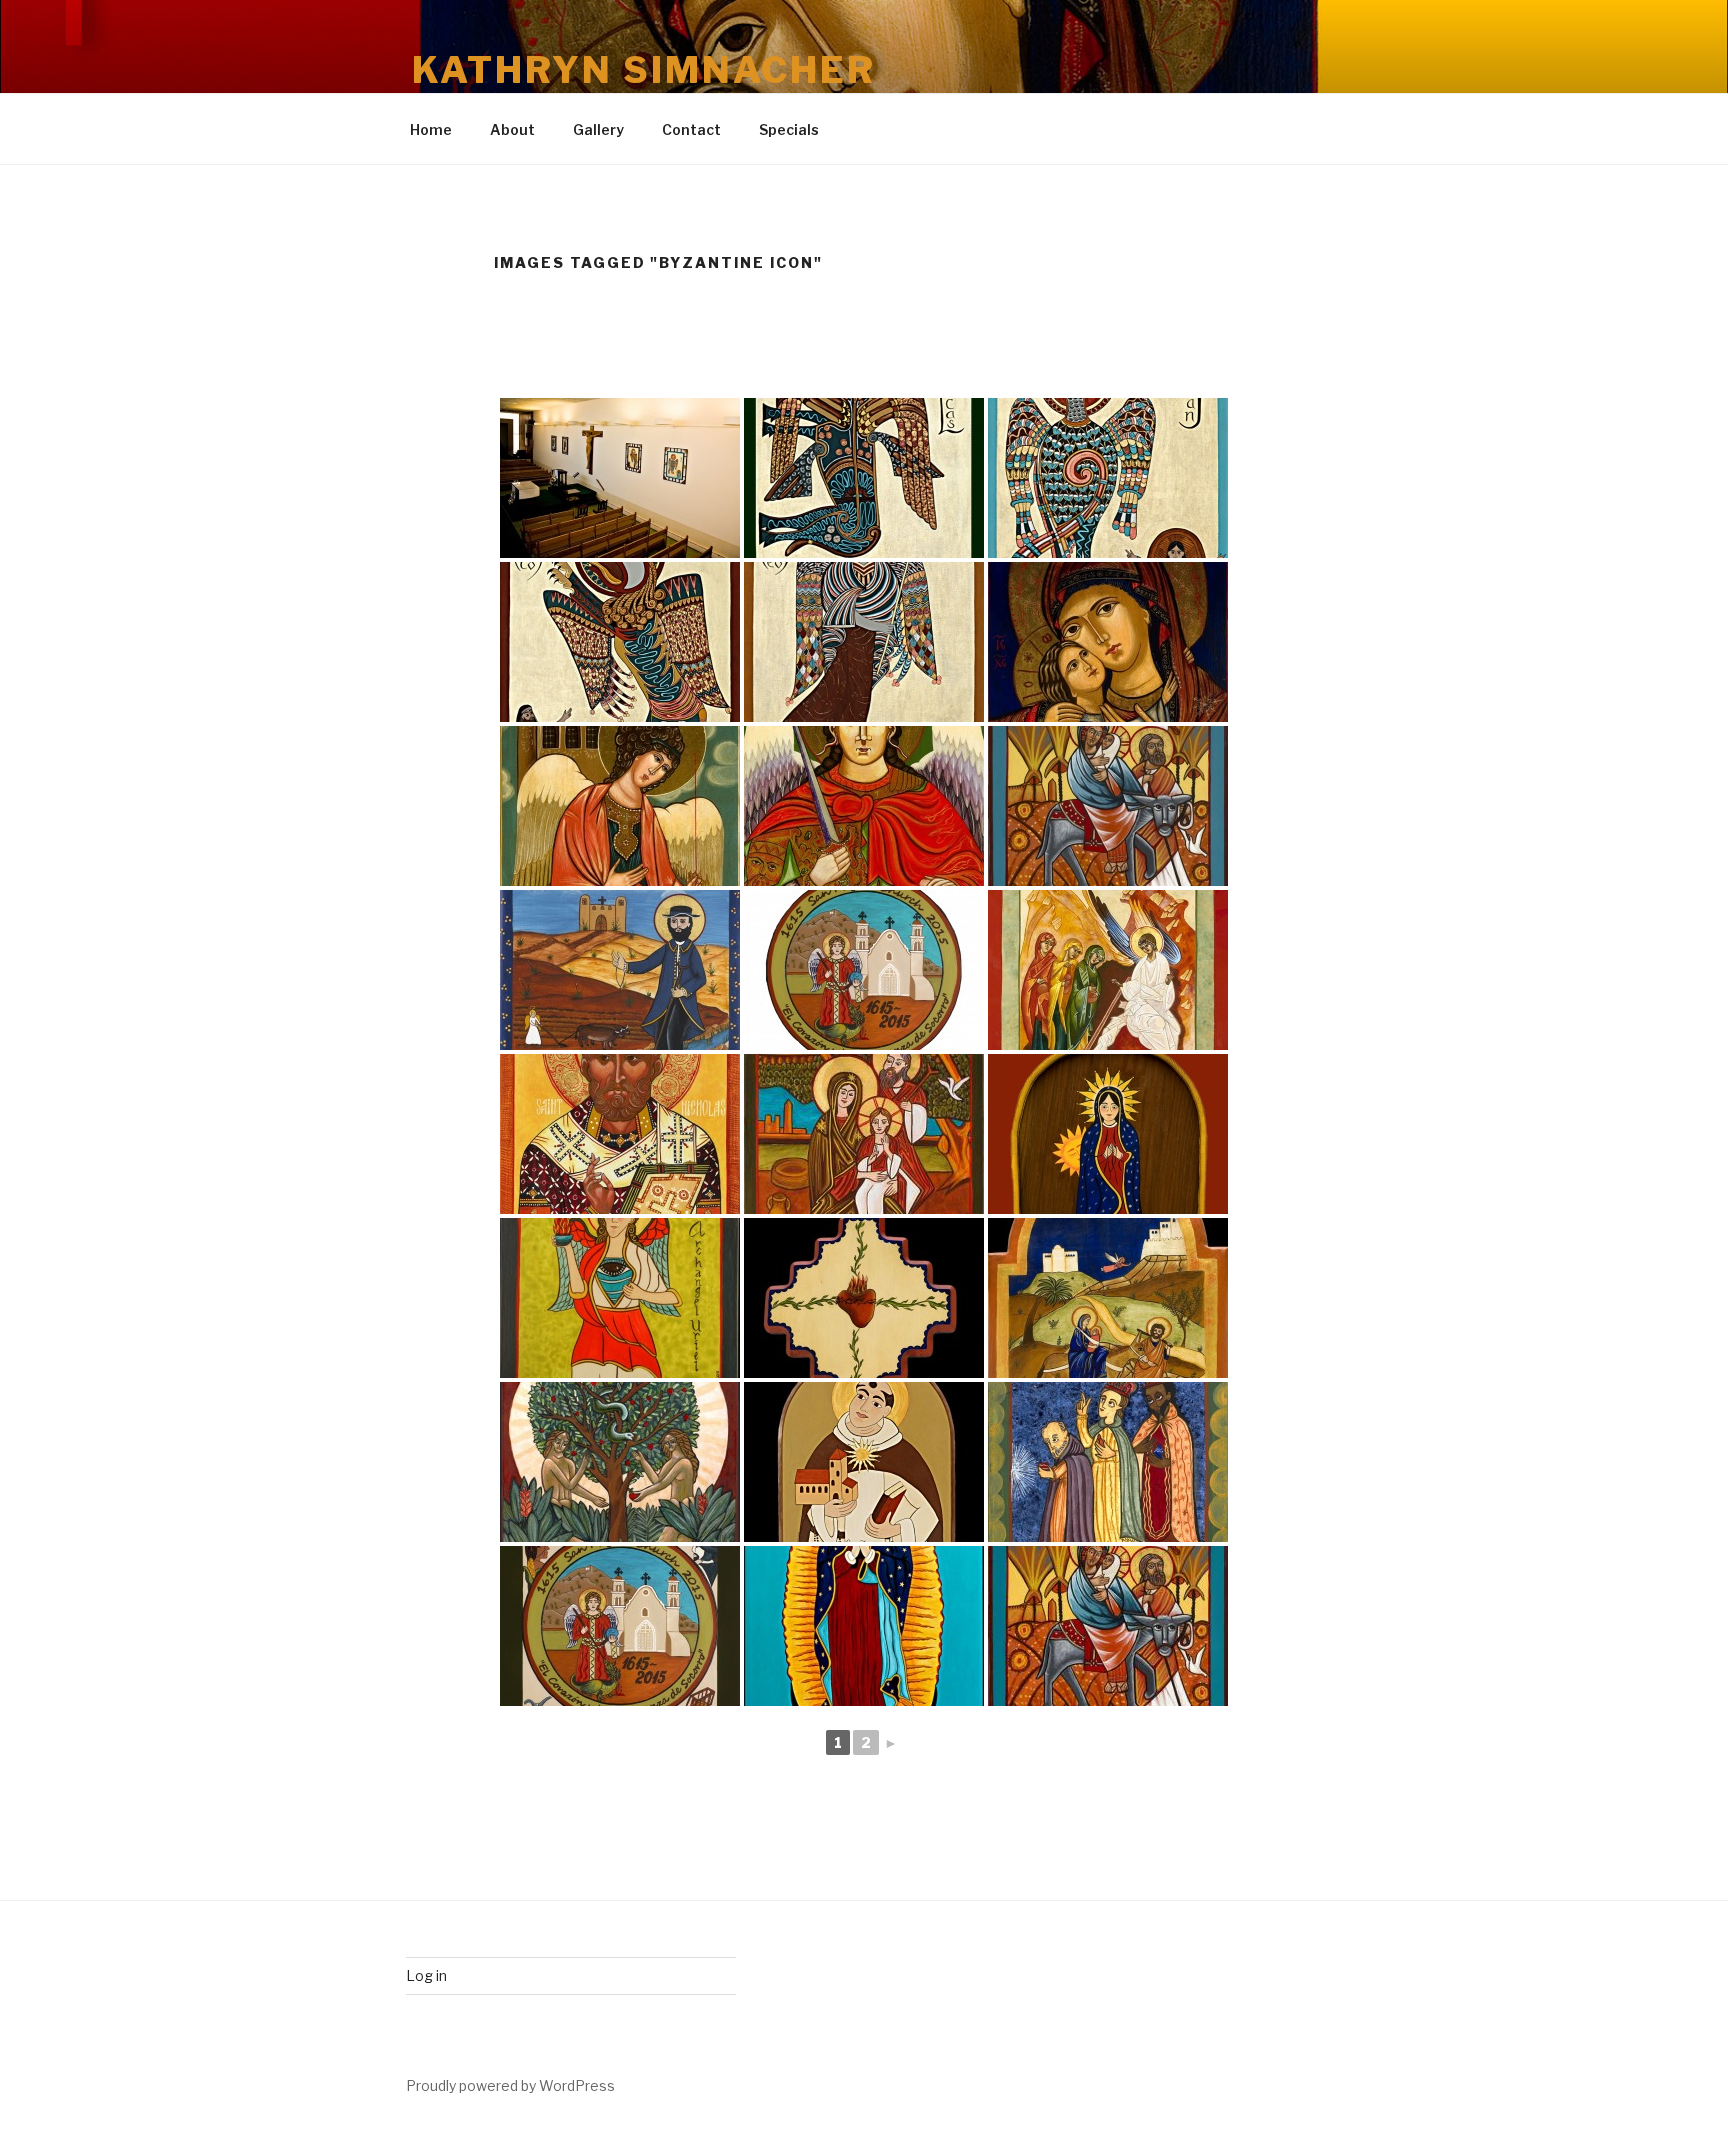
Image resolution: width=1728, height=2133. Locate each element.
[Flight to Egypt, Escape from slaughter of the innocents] (1108, 806)
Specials (789, 129)
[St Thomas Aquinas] (864, 1462)
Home (431, 129)
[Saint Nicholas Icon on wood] (620, 1134)
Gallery (598, 129)
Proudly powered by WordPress (510, 2085)
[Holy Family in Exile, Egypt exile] (864, 1134)
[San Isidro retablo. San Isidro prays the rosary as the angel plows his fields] (620, 970)
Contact (691, 129)
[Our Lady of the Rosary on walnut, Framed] (1108, 1134)
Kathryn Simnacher (644, 70)
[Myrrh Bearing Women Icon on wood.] (1108, 970)
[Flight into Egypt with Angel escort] (1108, 1298)
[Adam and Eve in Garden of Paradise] (620, 1462)
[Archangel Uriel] (620, 1298)
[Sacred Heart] (864, 1298)
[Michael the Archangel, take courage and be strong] (864, 806)
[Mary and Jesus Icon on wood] (1108, 642)
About (512, 129)
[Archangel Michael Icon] (620, 806)
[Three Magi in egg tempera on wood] (1108, 1462)
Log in (426, 1975)
